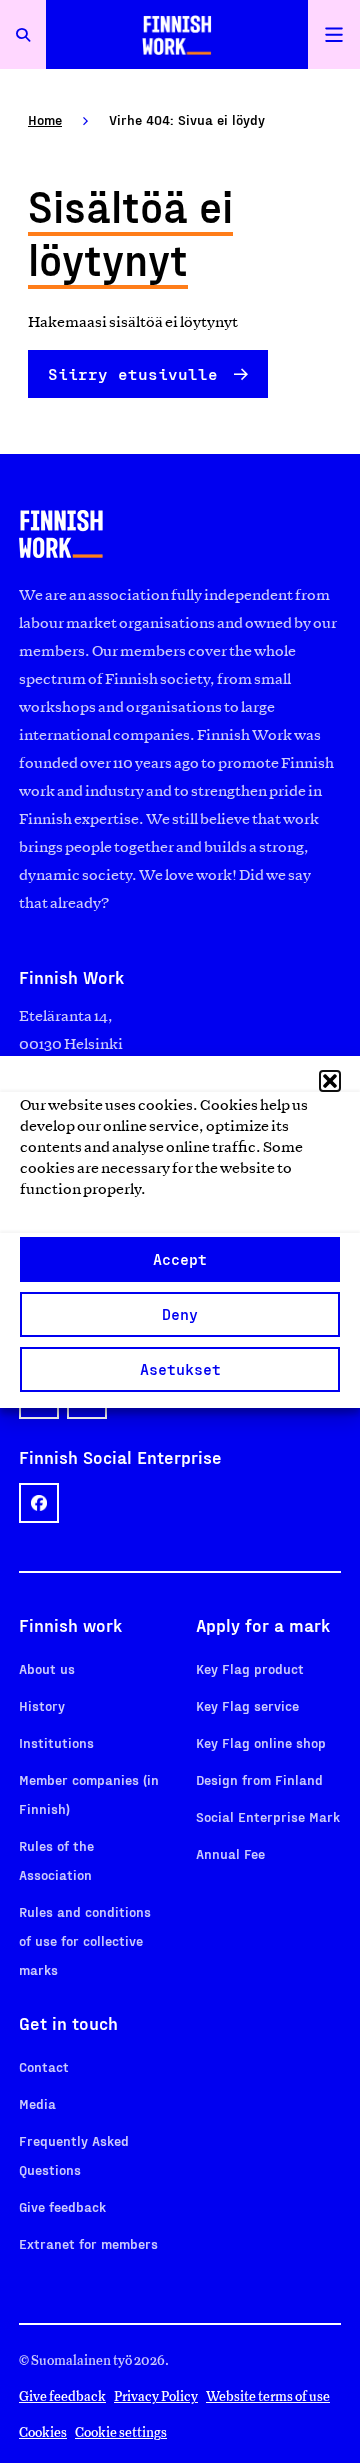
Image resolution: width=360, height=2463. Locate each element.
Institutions (56, 1742)
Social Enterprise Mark (268, 1816)
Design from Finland (259, 1779)
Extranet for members (88, 2243)
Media (37, 2103)
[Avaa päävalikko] (334, 34)
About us (47, 1668)
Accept (180, 1259)
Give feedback (62, 2206)
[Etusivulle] (177, 34)
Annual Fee (230, 1853)
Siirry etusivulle (133, 373)
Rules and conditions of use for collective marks (85, 1940)
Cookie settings (121, 2432)
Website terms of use (268, 2396)
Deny (180, 1314)
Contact (44, 2066)
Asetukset (180, 1369)
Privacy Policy (156, 2396)
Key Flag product (250, 1668)
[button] (330, 1081)
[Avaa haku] (23, 34)
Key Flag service (247, 1705)
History (42, 1705)
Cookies (43, 2432)
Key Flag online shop (261, 1742)
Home (45, 119)
